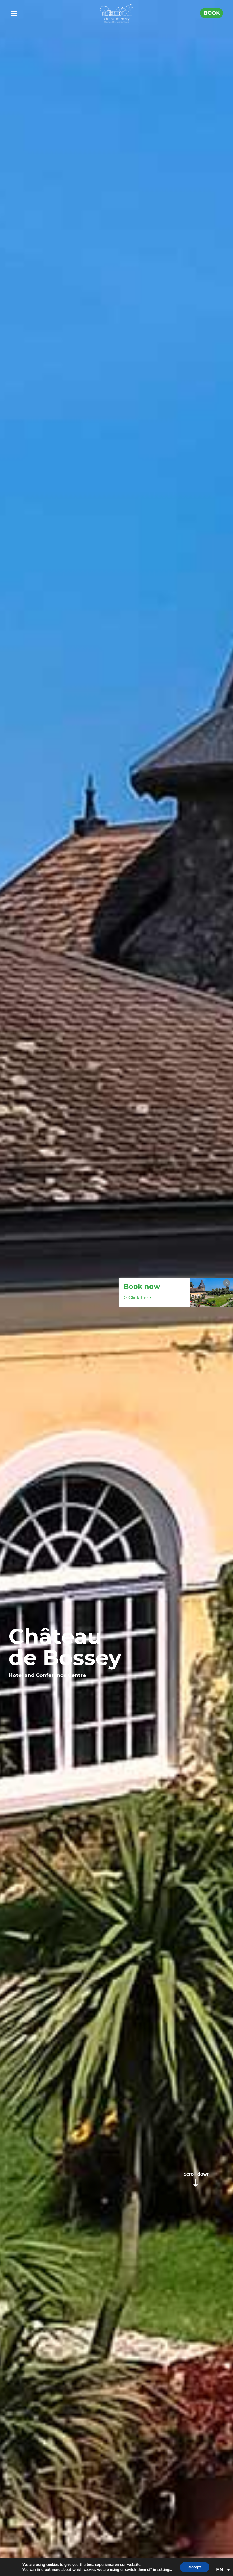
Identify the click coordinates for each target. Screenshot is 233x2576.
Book (212, 13)
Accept (195, 2567)
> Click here (137, 1298)
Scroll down (196, 2174)
